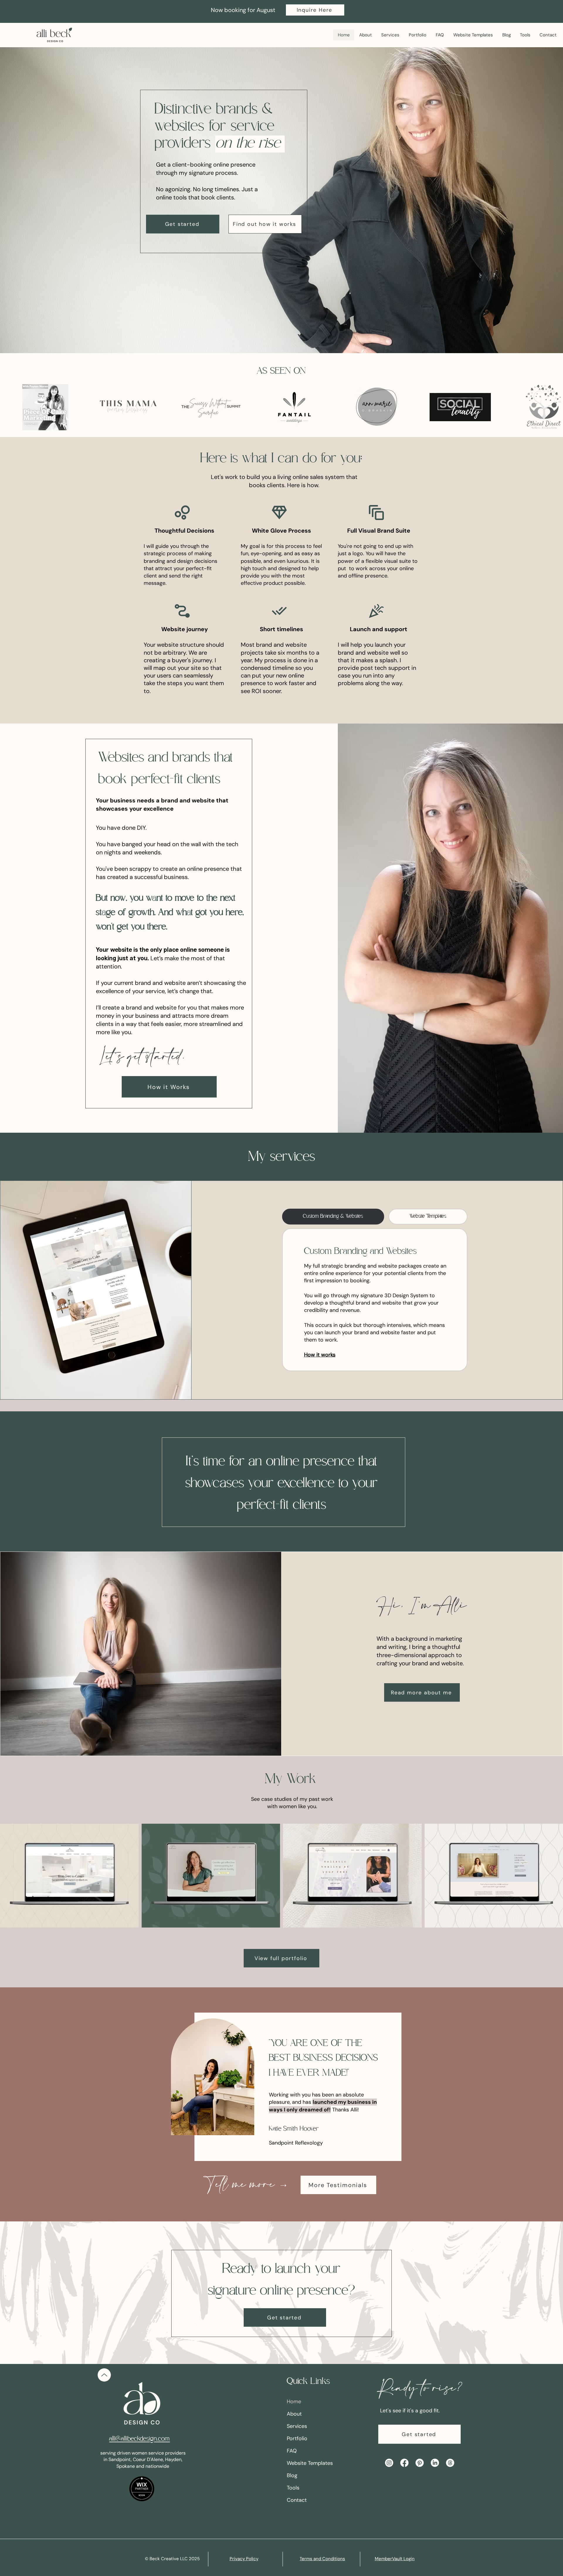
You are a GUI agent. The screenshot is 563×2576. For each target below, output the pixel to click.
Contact (297, 2500)
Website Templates (310, 2463)
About (294, 2414)
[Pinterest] (420, 2463)
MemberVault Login (395, 2559)
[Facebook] (404, 2463)
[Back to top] (104, 2375)
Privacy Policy (244, 2559)
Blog (292, 2475)
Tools (293, 2488)
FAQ (292, 2451)
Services (297, 2426)
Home (294, 2401)
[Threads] (450, 2463)
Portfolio (297, 2438)
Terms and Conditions (322, 2559)
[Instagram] (389, 2463)
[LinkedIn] (435, 2463)
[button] (315, 10)
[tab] (333, 1217)
